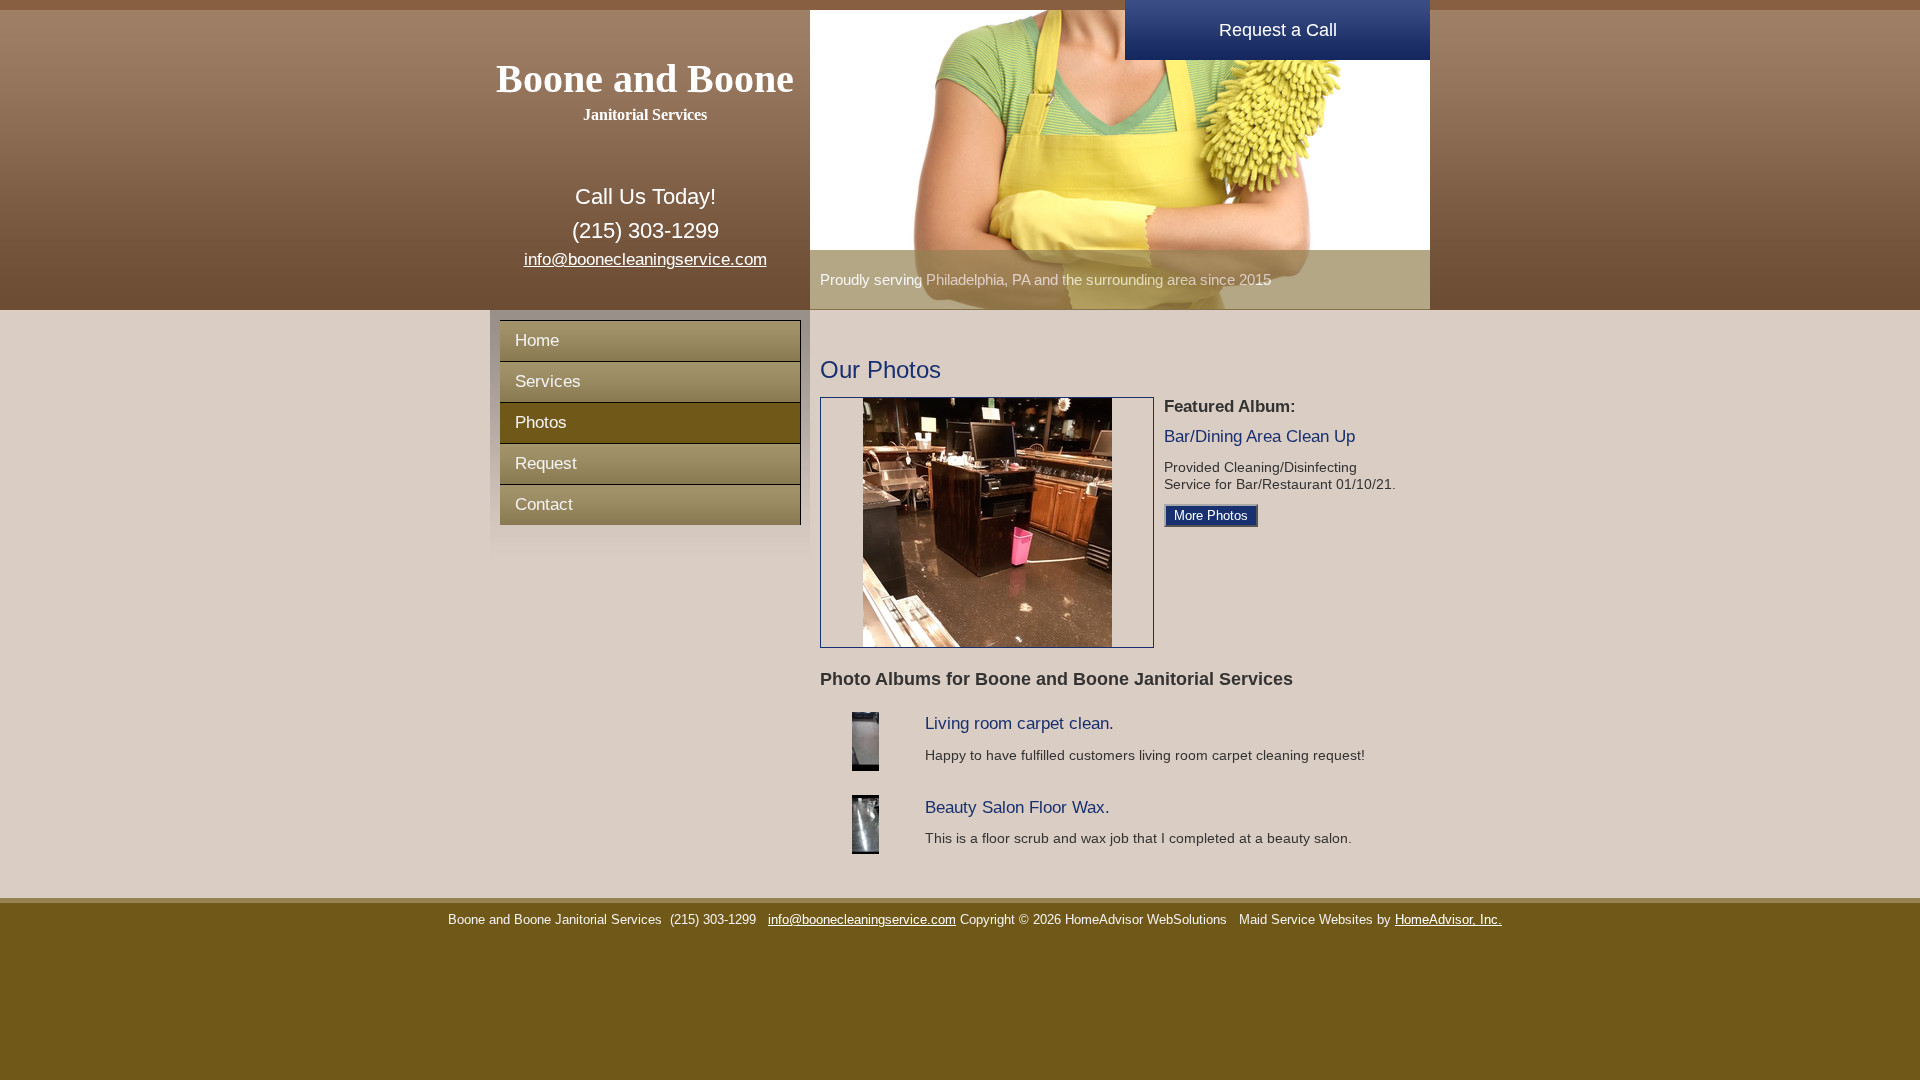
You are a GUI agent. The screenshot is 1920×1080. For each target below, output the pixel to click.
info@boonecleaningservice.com (645, 259)
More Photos (1211, 515)
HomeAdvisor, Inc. (1448, 920)
